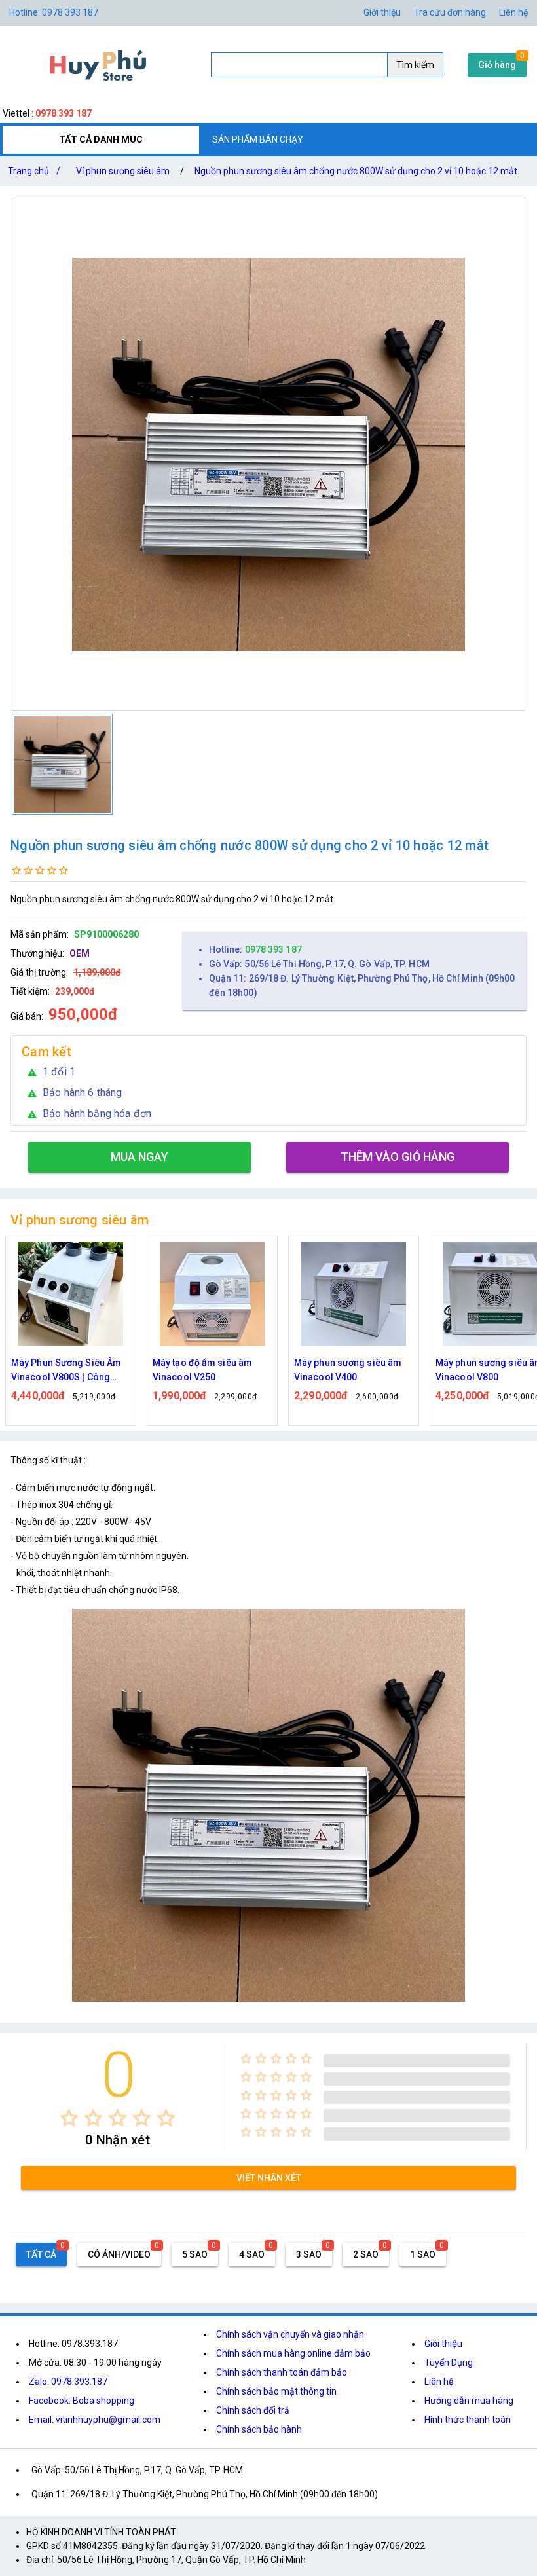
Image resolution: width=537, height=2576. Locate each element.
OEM (80, 953)
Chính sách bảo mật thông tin (276, 2391)
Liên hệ (513, 12)
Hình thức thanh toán (468, 2420)
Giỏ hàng (497, 65)
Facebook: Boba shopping (82, 2401)
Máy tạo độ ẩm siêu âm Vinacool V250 (202, 1370)
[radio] (69, 2118)
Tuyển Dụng (449, 2363)
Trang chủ (34, 171)
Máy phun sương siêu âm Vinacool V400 (348, 1370)
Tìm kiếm (415, 65)
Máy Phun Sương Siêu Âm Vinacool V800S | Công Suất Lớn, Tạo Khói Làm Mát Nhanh (70, 1371)
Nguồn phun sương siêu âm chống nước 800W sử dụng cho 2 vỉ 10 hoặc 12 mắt (356, 171)
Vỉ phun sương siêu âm (123, 171)
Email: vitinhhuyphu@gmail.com (95, 2420)
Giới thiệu (443, 2344)
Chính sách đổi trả (253, 2410)
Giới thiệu (382, 12)
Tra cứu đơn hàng (450, 12)
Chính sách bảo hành (259, 2429)
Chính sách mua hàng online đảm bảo (293, 2353)
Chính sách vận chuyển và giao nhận (290, 2334)
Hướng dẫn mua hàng (469, 2401)
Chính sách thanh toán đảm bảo (282, 2372)
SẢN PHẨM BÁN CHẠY (258, 139)
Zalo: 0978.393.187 (68, 2382)
